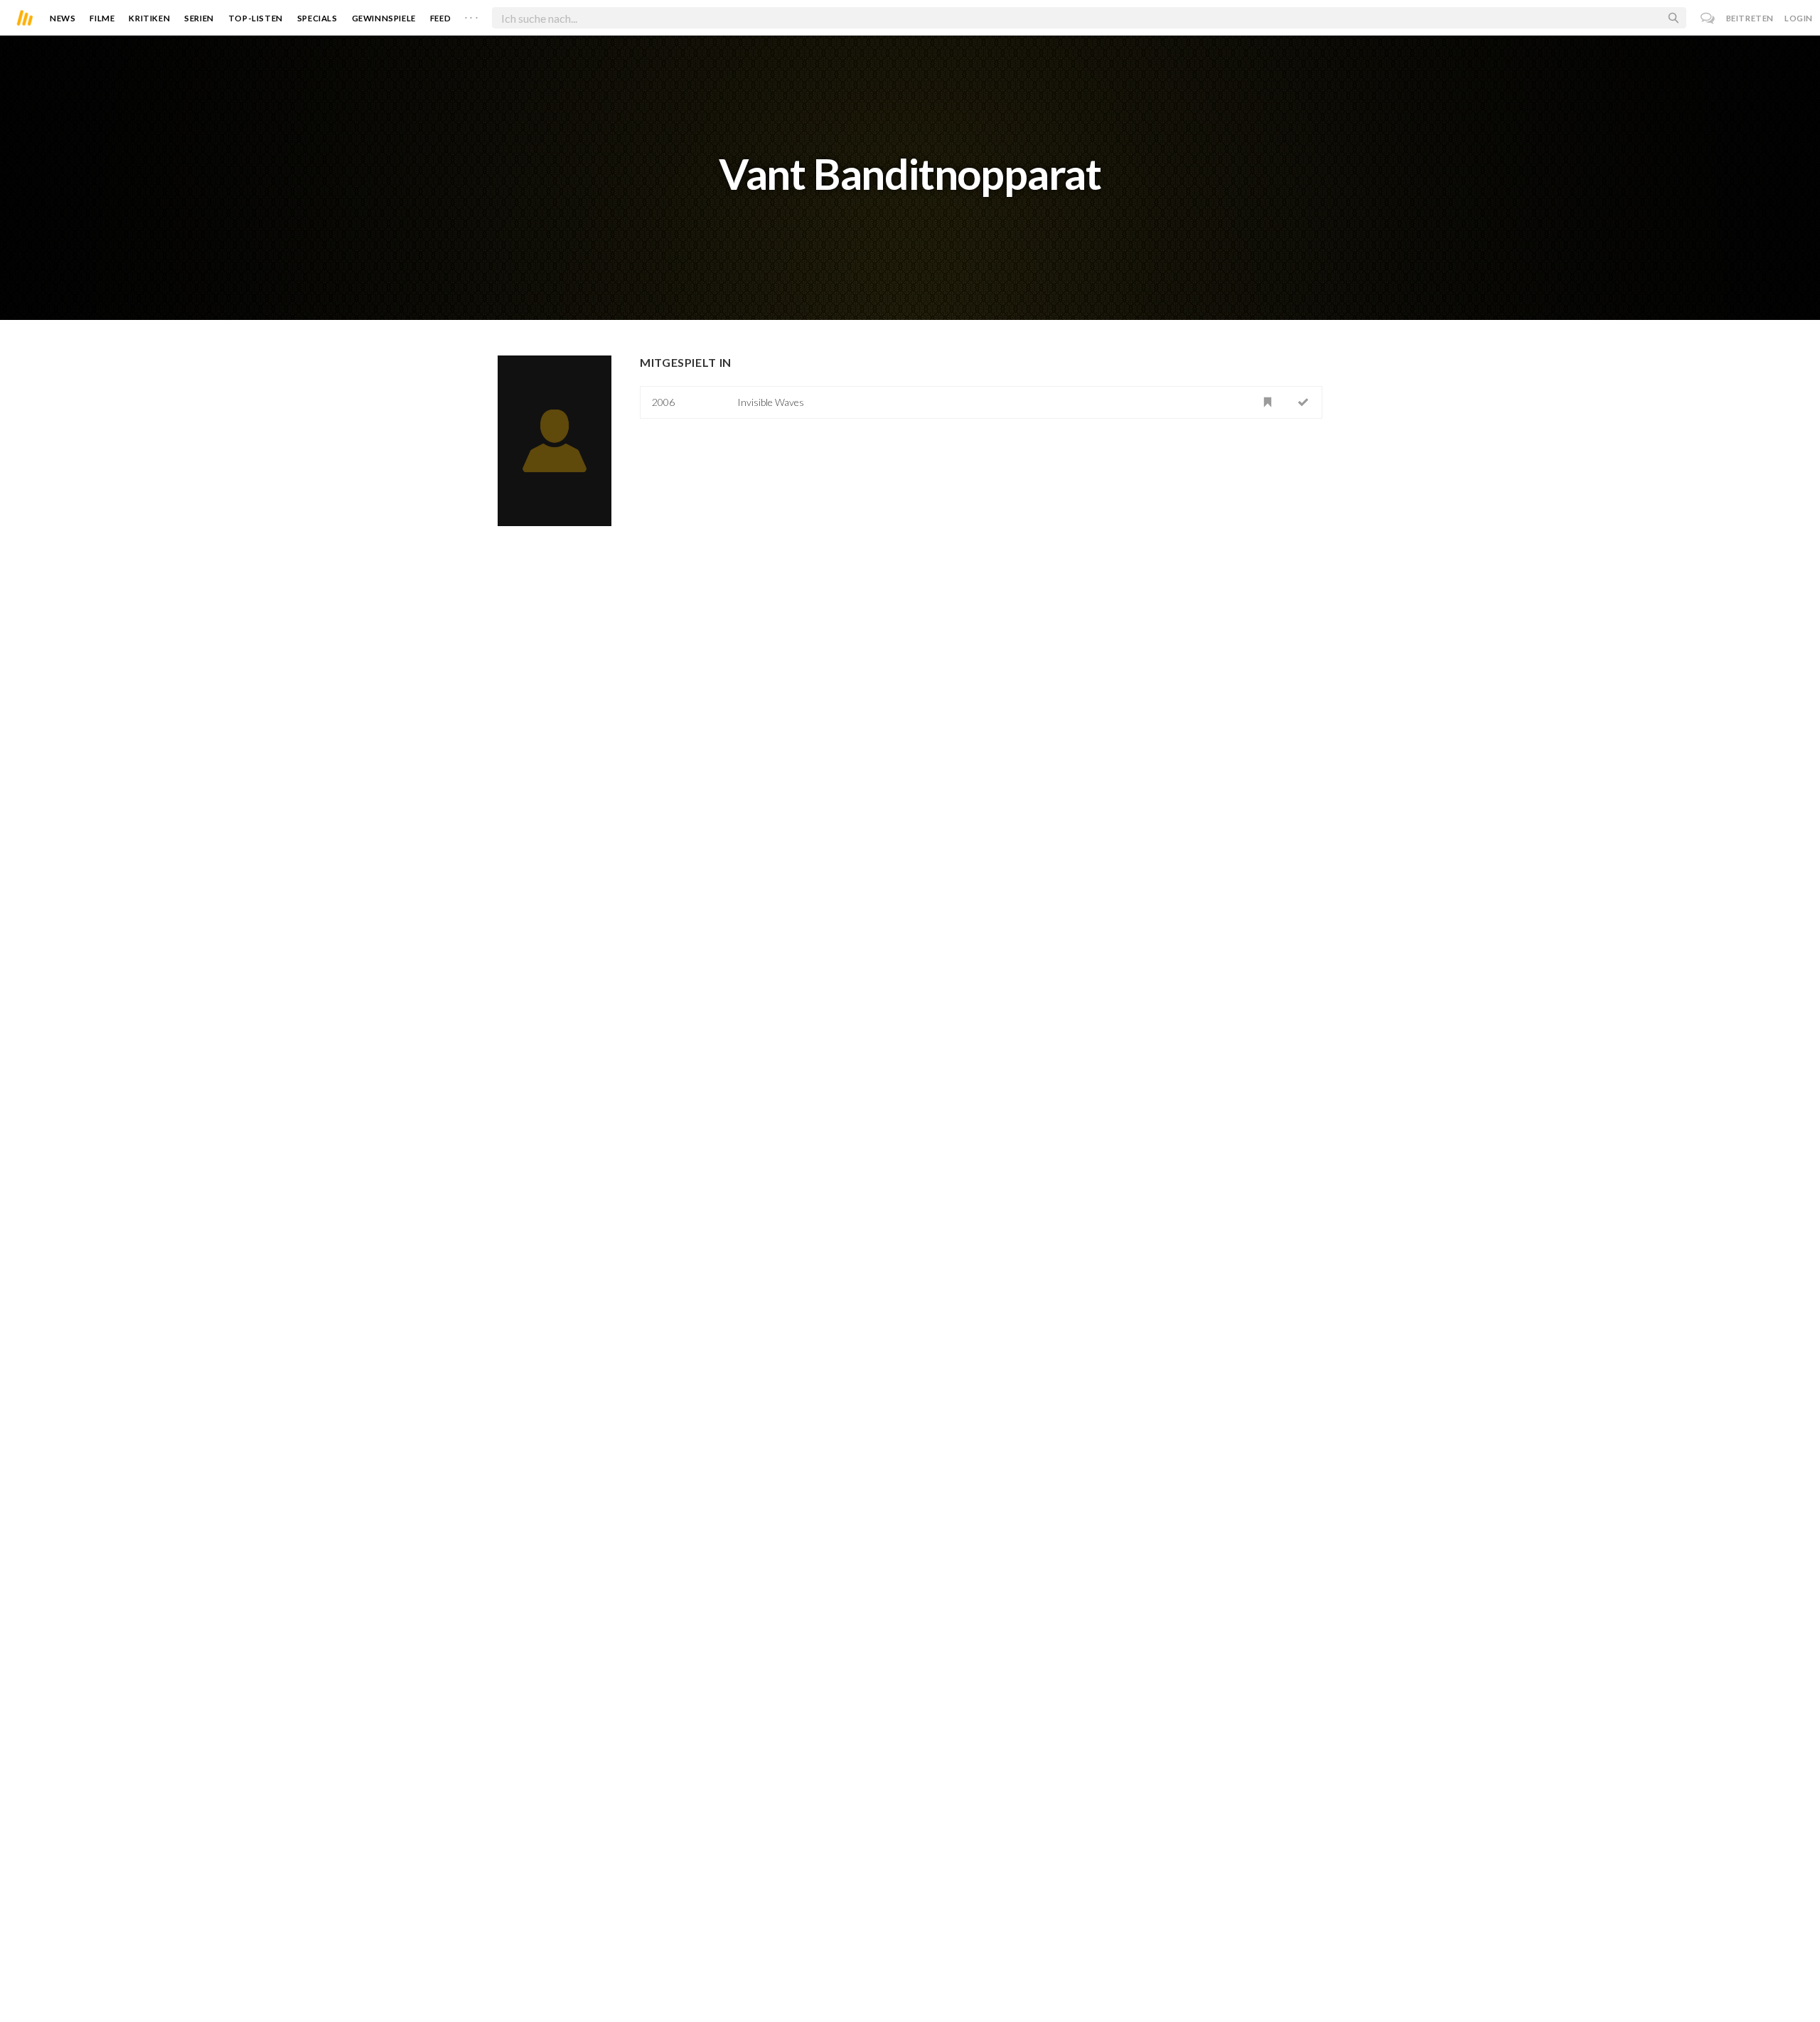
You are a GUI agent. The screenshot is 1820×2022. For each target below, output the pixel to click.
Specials (317, 18)
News (63, 18)
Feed (440, 18)
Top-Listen (256, 18)
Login (1799, 18)
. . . (471, 15)
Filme (102, 18)
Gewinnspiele (384, 18)
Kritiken (149, 18)
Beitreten (1750, 18)
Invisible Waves (771, 402)
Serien (199, 18)
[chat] (1708, 18)
